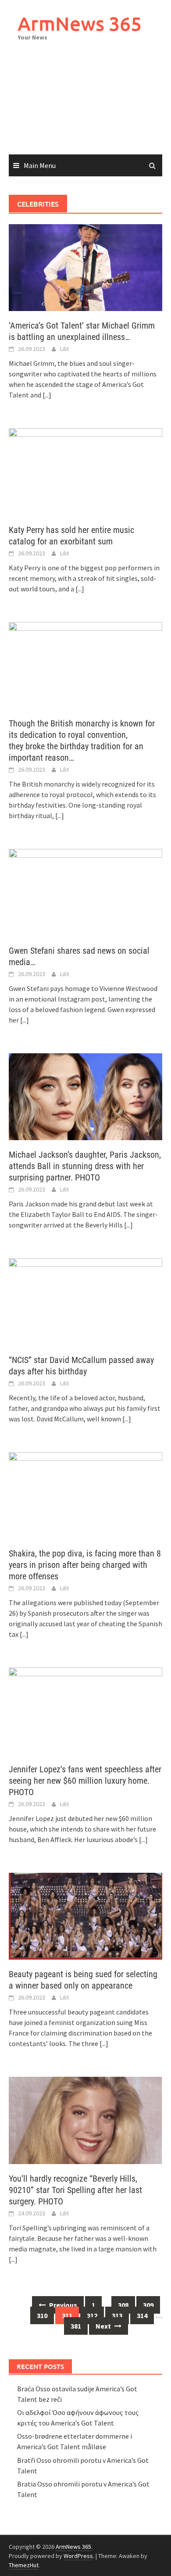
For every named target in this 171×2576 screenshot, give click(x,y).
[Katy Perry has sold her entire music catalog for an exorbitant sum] (85, 471)
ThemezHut (24, 2565)
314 (142, 2315)
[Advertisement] (85, 107)
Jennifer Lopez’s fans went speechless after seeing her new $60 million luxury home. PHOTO (85, 1781)
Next (104, 2326)
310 (42, 2315)
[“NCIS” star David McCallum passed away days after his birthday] (85, 1301)
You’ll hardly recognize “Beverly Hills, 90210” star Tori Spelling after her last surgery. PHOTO (75, 2190)
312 (92, 2315)
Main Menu (40, 165)
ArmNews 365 (80, 23)
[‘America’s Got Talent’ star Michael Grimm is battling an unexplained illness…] (85, 267)
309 (148, 2305)
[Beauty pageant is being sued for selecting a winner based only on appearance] (85, 1915)
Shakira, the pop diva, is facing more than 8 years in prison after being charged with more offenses (85, 1565)
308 (123, 2305)
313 (117, 2315)
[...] (47, 395)
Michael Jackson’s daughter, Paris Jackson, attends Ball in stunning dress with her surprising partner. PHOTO (85, 1166)
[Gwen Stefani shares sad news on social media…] (85, 891)
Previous (62, 2305)
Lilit (64, 349)
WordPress (78, 2556)
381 (76, 2326)
